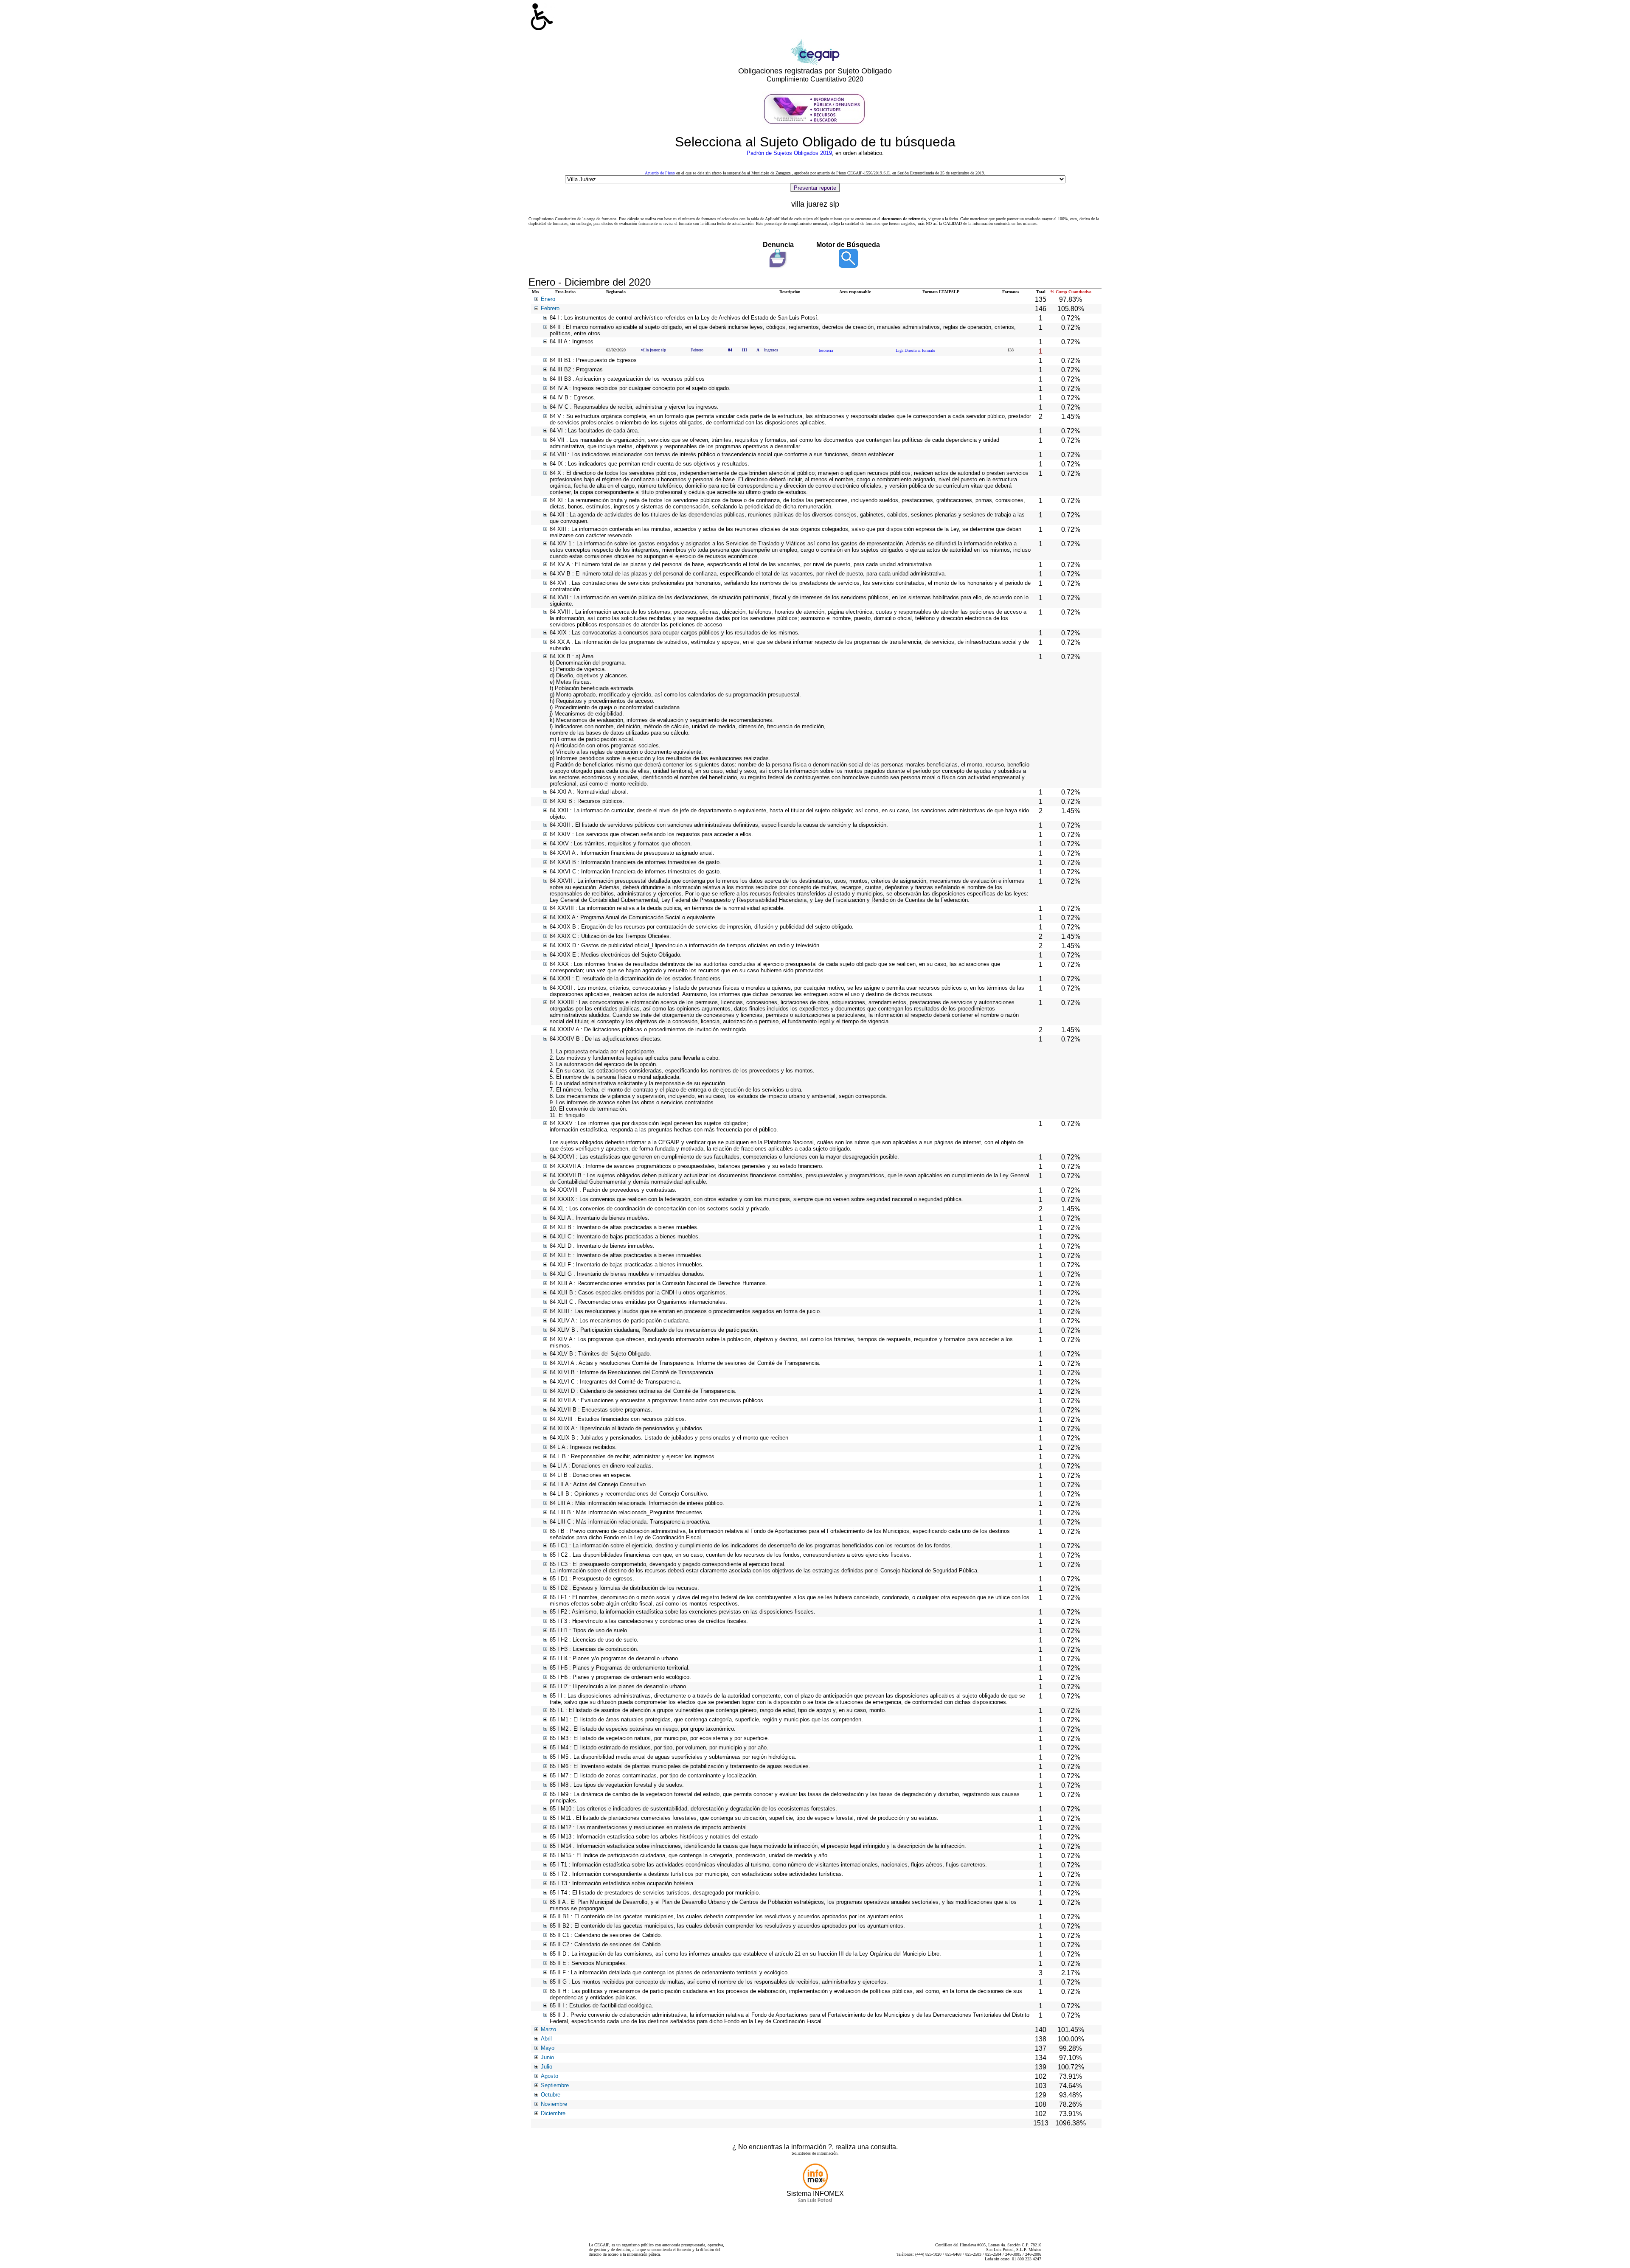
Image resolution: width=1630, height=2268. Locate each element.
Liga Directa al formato (915, 350)
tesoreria (826, 350)
